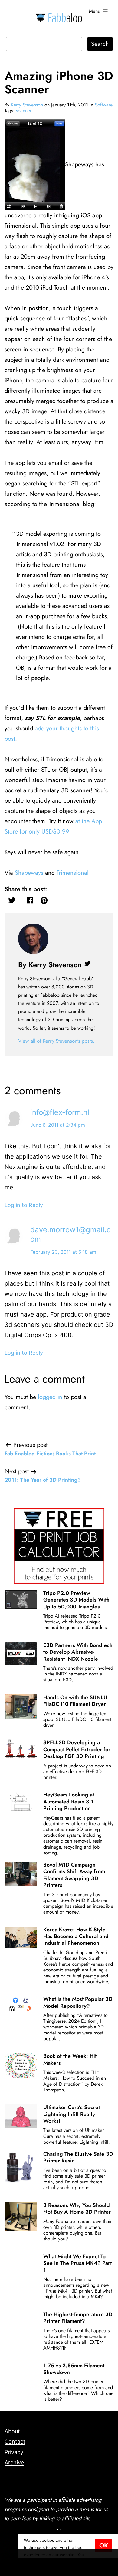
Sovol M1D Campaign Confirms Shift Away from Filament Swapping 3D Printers (74, 1875)
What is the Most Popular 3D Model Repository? (78, 2002)
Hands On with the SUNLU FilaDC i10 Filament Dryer (75, 1701)
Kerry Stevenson (27, 105)
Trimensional (73, 873)
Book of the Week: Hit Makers (70, 2059)
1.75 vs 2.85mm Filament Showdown (74, 2369)
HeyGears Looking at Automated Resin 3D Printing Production (69, 1801)
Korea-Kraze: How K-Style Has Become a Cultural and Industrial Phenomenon (76, 1936)
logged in (50, 1397)
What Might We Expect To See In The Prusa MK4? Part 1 (77, 2263)
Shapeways (29, 873)
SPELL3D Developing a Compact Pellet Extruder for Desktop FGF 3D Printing (77, 1749)
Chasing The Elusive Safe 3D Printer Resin (78, 2157)
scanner (24, 111)
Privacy (14, 2452)
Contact (15, 2442)
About (12, 2431)
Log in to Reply (24, 1205)
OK (104, 2546)
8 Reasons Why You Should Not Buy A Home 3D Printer (77, 2209)
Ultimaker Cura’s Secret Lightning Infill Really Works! (72, 2114)
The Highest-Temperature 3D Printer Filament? (78, 2318)
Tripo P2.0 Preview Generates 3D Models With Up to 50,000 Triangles (76, 1600)
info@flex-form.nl (60, 1112)
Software (104, 105)
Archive (14, 2462)
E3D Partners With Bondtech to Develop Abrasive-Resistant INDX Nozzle (78, 1652)
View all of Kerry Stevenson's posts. (56, 1041)
